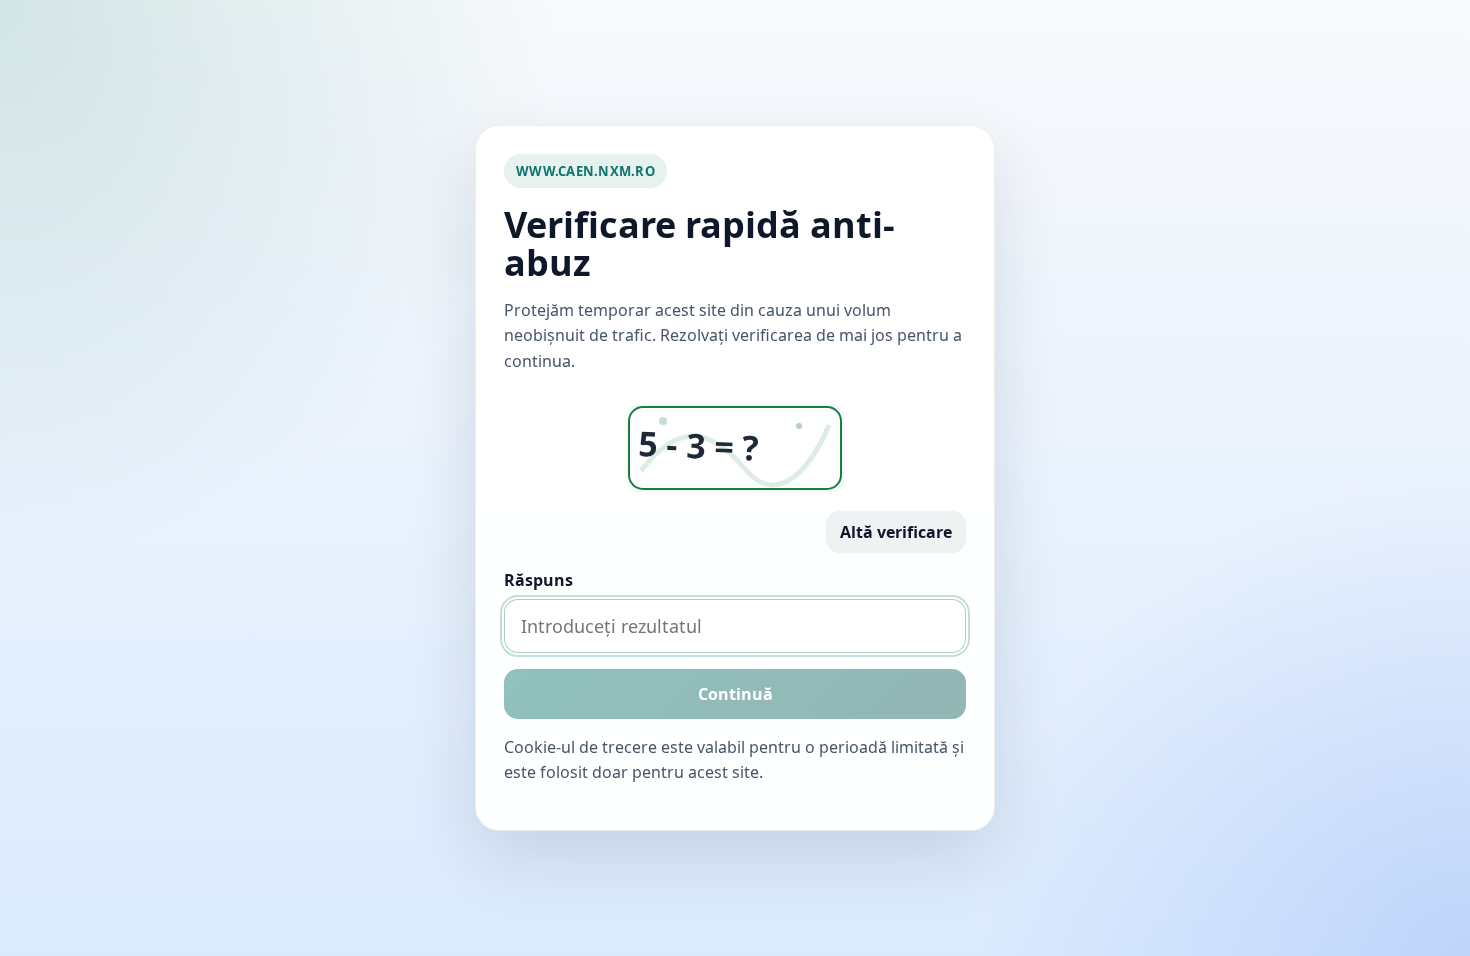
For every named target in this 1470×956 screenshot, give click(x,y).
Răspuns (538, 580)
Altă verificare (896, 532)
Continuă (735, 694)
